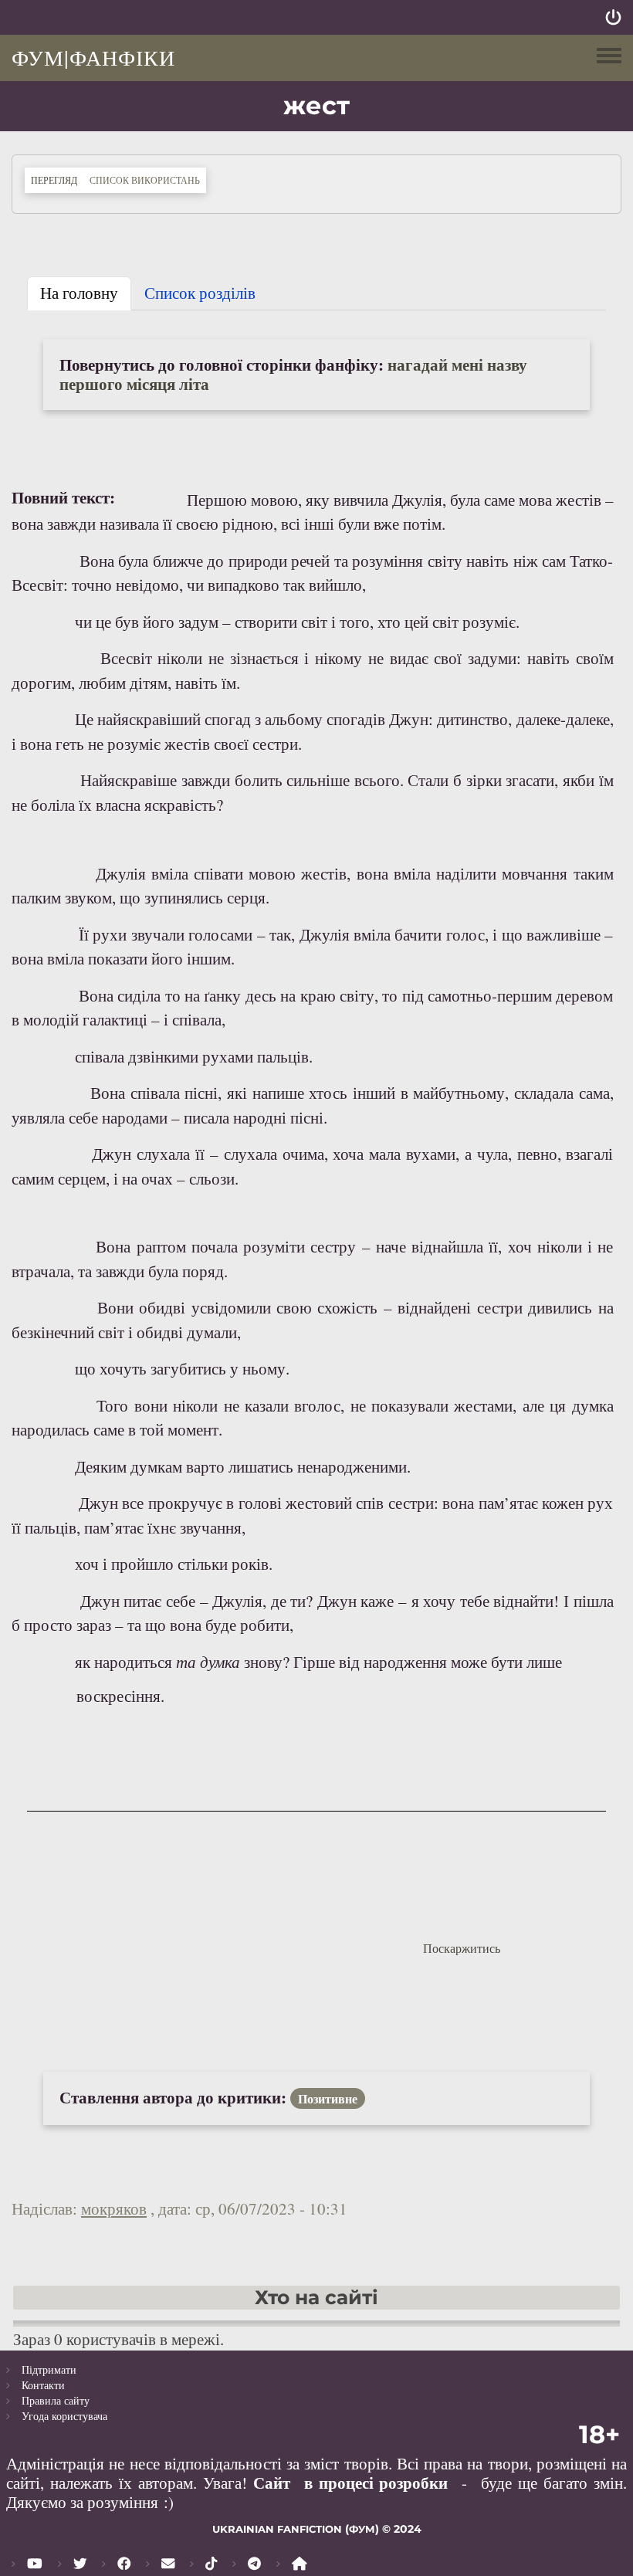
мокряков (114, 2208)
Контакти (43, 2385)
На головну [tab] (79, 293)
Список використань (145, 180)
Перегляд (57, 180)
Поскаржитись (462, 1948)
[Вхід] (613, 17)
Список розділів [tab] (200, 293)
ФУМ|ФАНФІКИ (93, 57)
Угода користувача (64, 2416)
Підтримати (49, 2369)
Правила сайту (56, 2400)
